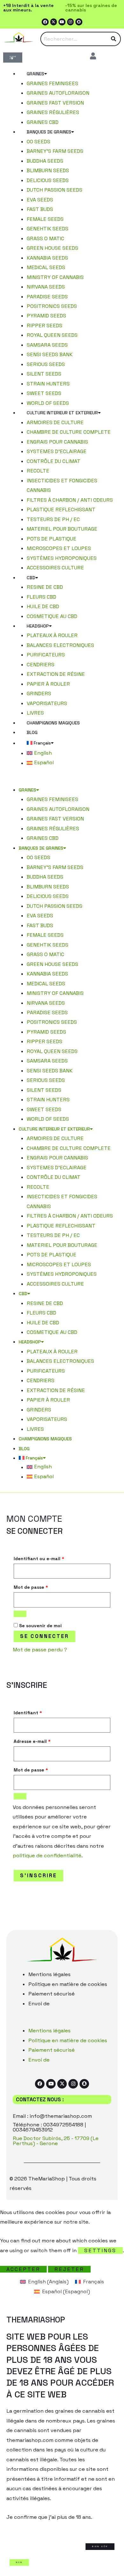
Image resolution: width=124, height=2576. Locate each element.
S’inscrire (38, 1876)
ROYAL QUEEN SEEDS (52, 335)
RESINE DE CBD (45, 587)
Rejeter (69, 2269)
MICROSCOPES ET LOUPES (59, 548)
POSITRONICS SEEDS (52, 306)
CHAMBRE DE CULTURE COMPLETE (69, 432)
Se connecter (45, 1636)
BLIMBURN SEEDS (48, 170)
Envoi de (39, 2004)
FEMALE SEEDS (45, 219)
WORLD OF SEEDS (48, 403)
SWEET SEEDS (44, 393)
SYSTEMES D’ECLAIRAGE (57, 451)
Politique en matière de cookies (68, 1984)
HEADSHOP (38, 626)
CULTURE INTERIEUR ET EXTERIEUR (62, 413)
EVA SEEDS (40, 200)
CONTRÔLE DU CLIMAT (54, 461)
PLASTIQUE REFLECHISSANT (61, 510)
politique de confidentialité (47, 1856)
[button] (62, 780)
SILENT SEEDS (44, 374)
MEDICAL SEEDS (46, 267)
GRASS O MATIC (45, 238)
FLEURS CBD (41, 597)
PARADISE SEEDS (47, 297)
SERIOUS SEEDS (46, 364)
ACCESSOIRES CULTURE (55, 568)
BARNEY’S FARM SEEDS (55, 151)
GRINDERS (39, 693)
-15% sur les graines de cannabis (91, 8)
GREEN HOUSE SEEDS (52, 248)
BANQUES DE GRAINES (49, 132)
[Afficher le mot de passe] (20, 1614)
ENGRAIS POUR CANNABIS (57, 442)
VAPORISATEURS (47, 703)
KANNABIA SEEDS (47, 258)
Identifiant (28, 1713)
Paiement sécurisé (52, 1994)
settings (100, 2250)
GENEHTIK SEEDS (48, 229)
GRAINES (35, 74)
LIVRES (35, 713)
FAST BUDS (40, 209)
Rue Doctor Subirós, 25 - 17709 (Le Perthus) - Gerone (56, 2141)
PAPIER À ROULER (48, 684)
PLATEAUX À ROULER (52, 635)
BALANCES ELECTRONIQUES (60, 645)
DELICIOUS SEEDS (48, 180)
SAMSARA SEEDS (47, 345)
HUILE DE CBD (43, 606)
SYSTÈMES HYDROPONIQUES (62, 558)
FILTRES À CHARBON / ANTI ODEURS (70, 500)
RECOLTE (38, 471)
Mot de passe (31, 1587)
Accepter (23, 2269)
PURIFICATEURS (46, 655)
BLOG (32, 732)
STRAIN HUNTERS (48, 384)
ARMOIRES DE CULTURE (55, 422)
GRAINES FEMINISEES (52, 83)
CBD (31, 578)
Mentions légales (49, 1974)
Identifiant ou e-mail (39, 1559)
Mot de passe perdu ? (40, 1650)
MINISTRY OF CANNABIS (55, 277)
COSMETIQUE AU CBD (52, 616)
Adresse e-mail (32, 1741)
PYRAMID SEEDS (46, 316)
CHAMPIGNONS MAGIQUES (53, 723)
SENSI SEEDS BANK (50, 354)
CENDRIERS (41, 665)
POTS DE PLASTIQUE (52, 539)
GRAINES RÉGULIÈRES (53, 112)
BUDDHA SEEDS (45, 161)
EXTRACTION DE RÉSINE (56, 674)
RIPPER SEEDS (45, 326)
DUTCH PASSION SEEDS (55, 190)
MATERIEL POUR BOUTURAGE (62, 529)
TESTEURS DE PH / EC (53, 519)
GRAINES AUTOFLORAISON (58, 93)
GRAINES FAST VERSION (55, 103)
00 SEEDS (38, 142)
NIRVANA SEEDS (46, 287)
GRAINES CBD (43, 122)
